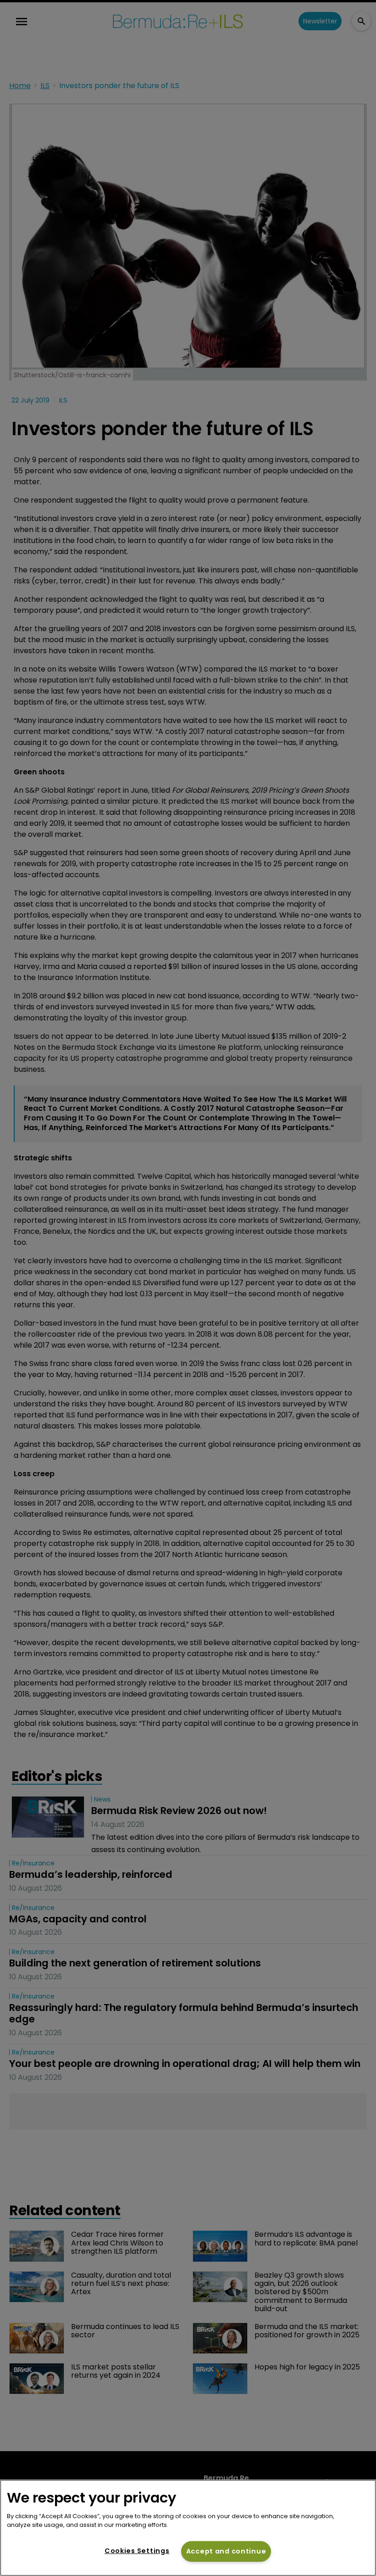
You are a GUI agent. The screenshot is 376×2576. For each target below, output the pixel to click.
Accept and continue (226, 2551)
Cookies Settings (137, 2551)
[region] (188, 2528)
